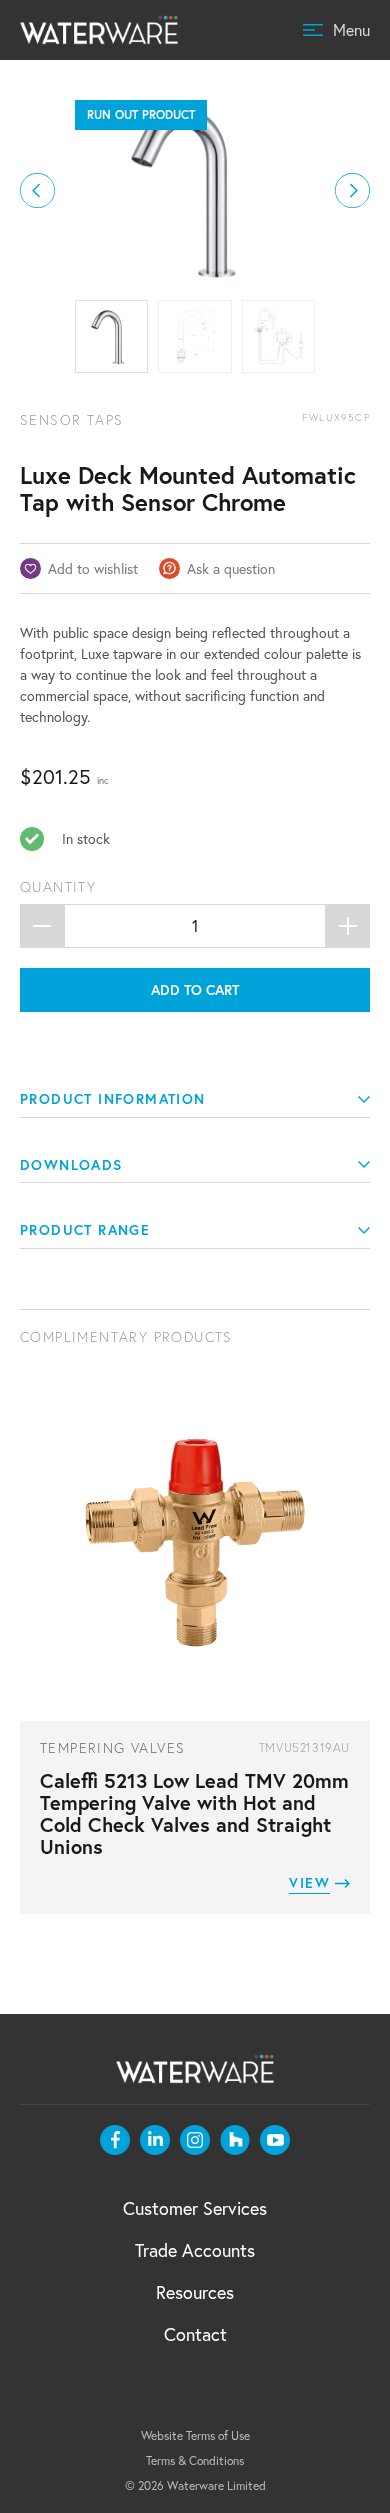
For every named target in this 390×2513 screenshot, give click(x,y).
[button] (37, 190)
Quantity (58, 887)
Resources (195, 2292)
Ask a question (231, 568)
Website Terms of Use (195, 2435)
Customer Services (195, 2208)
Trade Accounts (195, 2250)
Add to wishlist (93, 568)
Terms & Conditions (195, 2460)
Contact (195, 2334)
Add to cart (195, 990)
